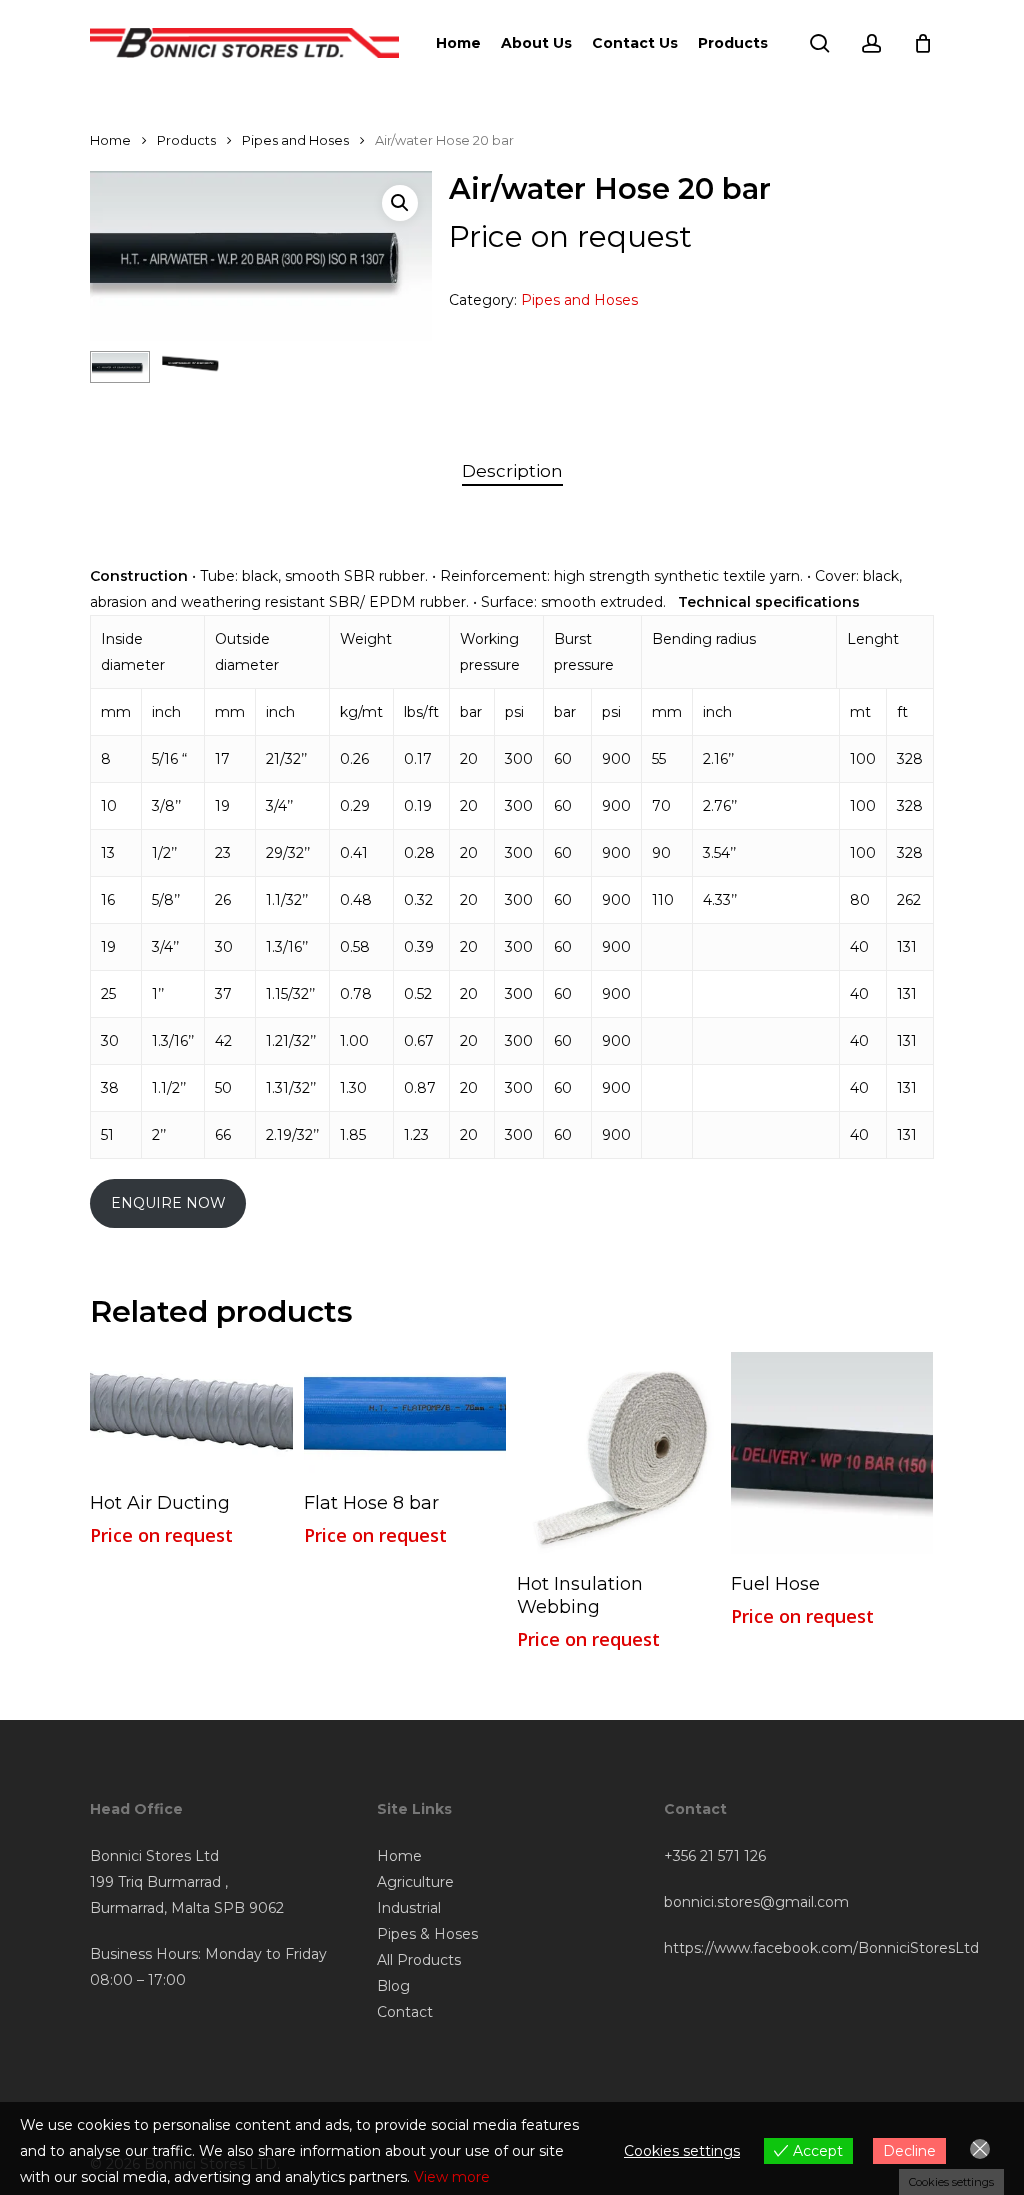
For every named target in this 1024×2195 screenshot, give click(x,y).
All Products (419, 1960)
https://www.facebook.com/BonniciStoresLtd (821, 1948)
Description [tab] (512, 471)
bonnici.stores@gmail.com (756, 1902)
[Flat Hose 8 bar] (405, 1413)
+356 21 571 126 (715, 1856)
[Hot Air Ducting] (191, 1413)
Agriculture (415, 1882)
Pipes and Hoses (295, 140)
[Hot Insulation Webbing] (618, 1453)
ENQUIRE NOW (168, 1203)
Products (186, 140)
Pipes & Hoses (427, 1934)
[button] (400, 203)
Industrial (409, 1908)
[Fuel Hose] (832, 1453)
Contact (405, 2012)
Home (110, 140)
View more (452, 2177)
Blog (393, 1986)
